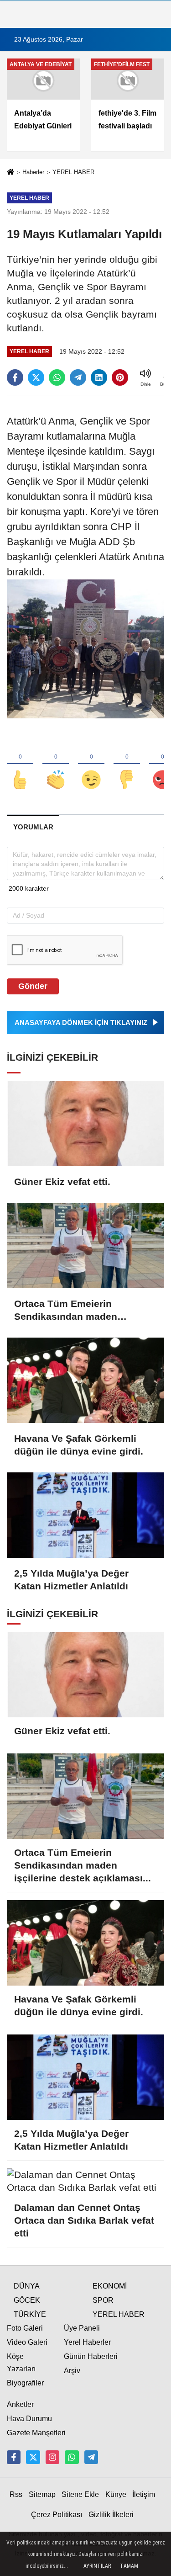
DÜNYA (27, 2286)
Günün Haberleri (91, 2356)
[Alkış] (56, 765)
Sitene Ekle (80, 2494)
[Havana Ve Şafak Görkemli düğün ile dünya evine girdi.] (85, 1380)
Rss (16, 2494)
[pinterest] (120, 377)
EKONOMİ (110, 2286)
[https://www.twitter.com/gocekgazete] (33, 2457)
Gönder (33, 986)
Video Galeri (27, 2342)
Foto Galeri (25, 2328)
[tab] (33, 827)
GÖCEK (27, 2300)
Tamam (129, 2566)
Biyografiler (25, 2383)
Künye (116, 2494)
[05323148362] (72, 2457)
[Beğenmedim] (127, 765)
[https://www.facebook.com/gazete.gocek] (14, 2457)
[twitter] (36, 377)
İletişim (144, 2494)
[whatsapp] (57, 377)
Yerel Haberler (87, 2342)
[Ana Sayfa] (10, 173)
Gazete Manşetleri (36, 2433)
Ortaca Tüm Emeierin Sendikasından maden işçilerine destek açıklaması (78, 1311)
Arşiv (72, 2371)
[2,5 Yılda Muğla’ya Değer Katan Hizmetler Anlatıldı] (85, 1515)
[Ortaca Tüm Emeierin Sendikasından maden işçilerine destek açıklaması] (85, 1246)
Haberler (33, 172)
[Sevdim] (91, 765)
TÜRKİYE (30, 2314)
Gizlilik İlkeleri (111, 2515)
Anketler (20, 2404)
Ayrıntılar (97, 2566)
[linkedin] (99, 377)
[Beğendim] (20, 765)
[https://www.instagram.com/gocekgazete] (52, 2457)
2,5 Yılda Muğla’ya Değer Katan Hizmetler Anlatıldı (71, 1580)
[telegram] (78, 377)
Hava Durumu (29, 2419)
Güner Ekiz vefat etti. (62, 1182)
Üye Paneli (82, 2328)
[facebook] (15, 377)
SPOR (103, 2300)
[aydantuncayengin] (91, 2457)
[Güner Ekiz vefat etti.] (85, 1123)
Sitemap (42, 2494)
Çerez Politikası (57, 2515)
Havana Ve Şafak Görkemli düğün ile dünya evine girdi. (79, 1445)
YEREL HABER (73, 172)
